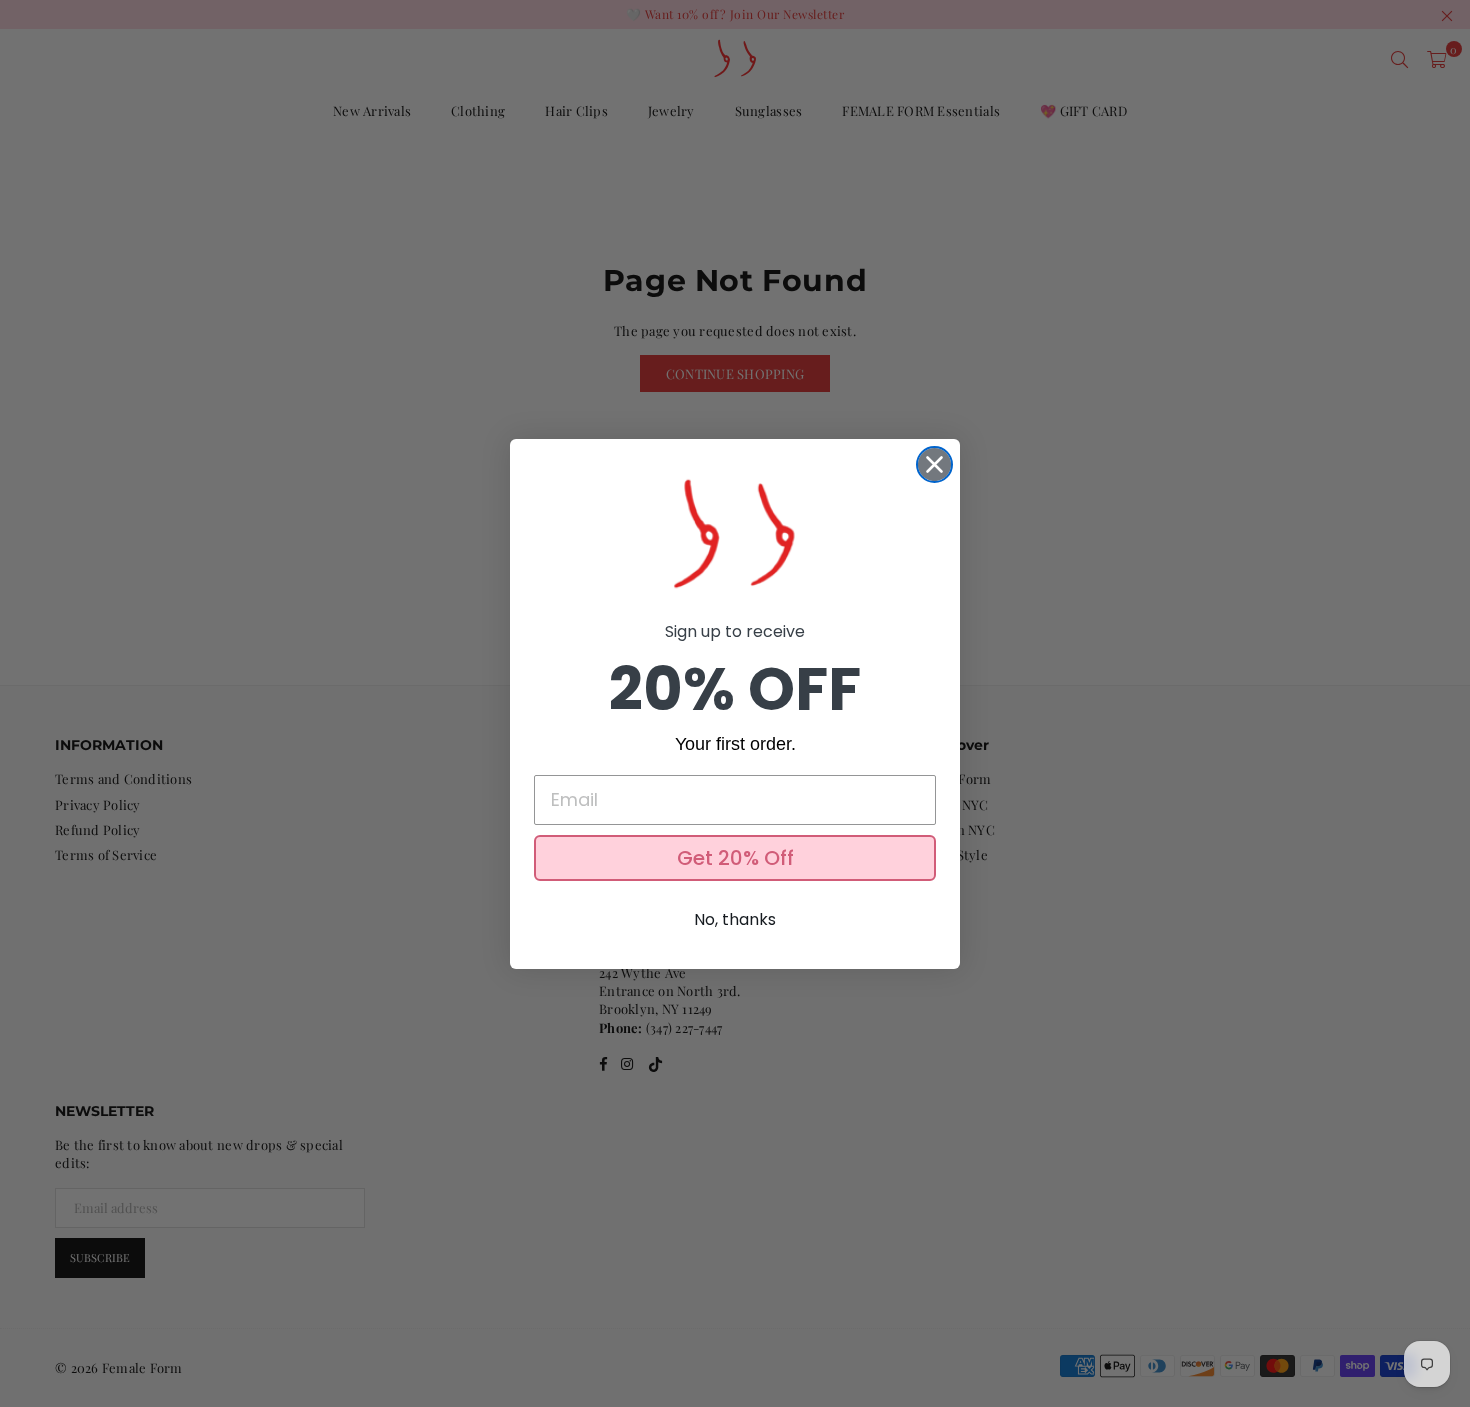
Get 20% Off (735, 858)
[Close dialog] (934, 464)
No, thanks (735, 919)
